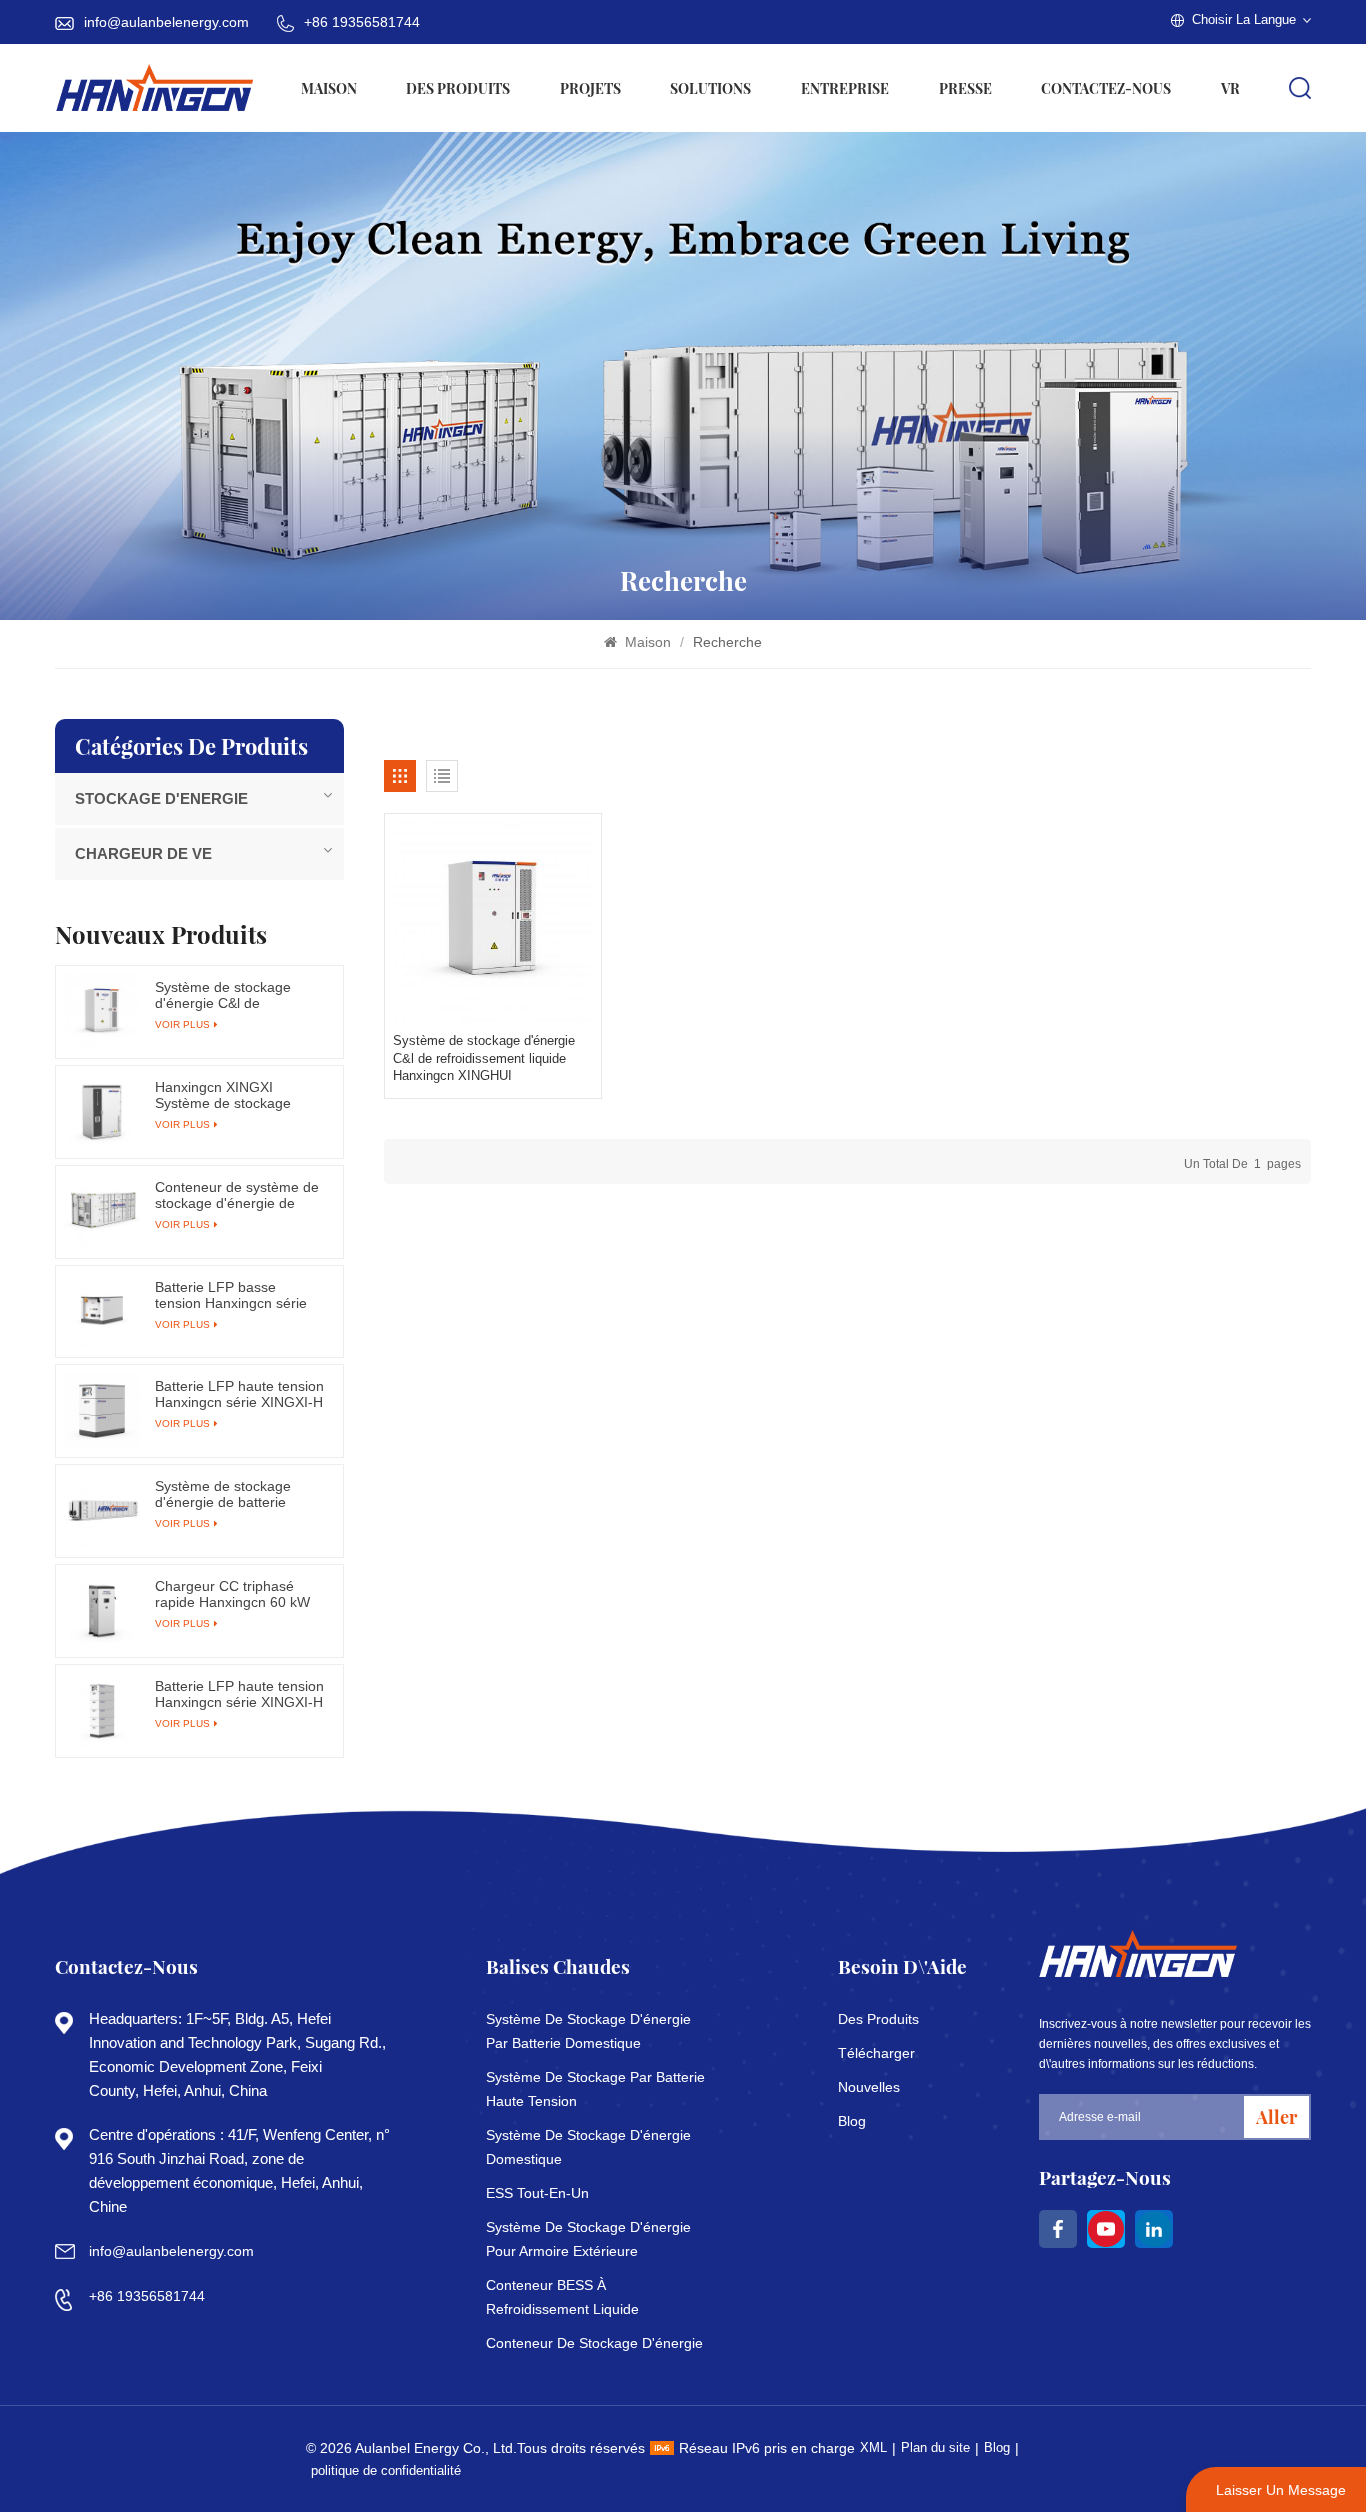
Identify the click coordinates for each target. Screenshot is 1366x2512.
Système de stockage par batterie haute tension (595, 2089)
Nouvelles (869, 2087)
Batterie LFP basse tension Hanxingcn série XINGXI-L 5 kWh (231, 1295)
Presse (965, 88)
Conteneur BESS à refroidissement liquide (562, 2297)
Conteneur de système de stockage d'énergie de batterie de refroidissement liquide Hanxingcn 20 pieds (240, 1195)
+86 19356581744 (362, 22)
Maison (329, 88)
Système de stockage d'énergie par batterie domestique (588, 2031)
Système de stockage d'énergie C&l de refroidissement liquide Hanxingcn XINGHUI (484, 1058)
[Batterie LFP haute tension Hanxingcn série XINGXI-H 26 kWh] (102, 1711)
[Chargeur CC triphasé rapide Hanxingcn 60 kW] (102, 1611)
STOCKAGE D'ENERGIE (161, 798)
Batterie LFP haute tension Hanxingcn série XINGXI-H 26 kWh (239, 1694)
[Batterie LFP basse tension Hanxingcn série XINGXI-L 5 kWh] (102, 1312)
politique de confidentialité (386, 2470)
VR (1230, 88)
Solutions (710, 88)
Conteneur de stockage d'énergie (594, 2343)
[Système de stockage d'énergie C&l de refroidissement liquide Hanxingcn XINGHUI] (493, 922)
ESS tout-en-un (537, 2193)
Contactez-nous (1106, 88)
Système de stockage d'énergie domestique (588, 2147)
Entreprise (845, 88)
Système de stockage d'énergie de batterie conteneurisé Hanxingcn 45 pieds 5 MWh (231, 1494)
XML (873, 2447)
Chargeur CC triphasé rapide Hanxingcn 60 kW (232, 1594)
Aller (1276, 2116)
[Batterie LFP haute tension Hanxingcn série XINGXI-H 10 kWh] (102, 1411)
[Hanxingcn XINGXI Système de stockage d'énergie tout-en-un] (102, 1112)
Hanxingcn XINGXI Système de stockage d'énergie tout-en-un (223, 1095)
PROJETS (590, 88)
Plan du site (935, 2447)
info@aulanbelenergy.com (166, 22)
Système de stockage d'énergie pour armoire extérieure (588, 2239)
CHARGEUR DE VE (143, 853)
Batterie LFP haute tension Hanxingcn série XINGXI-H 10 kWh (239, 1394)
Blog (852, 2121)
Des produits (458, 88)
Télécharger (876, 2053)
